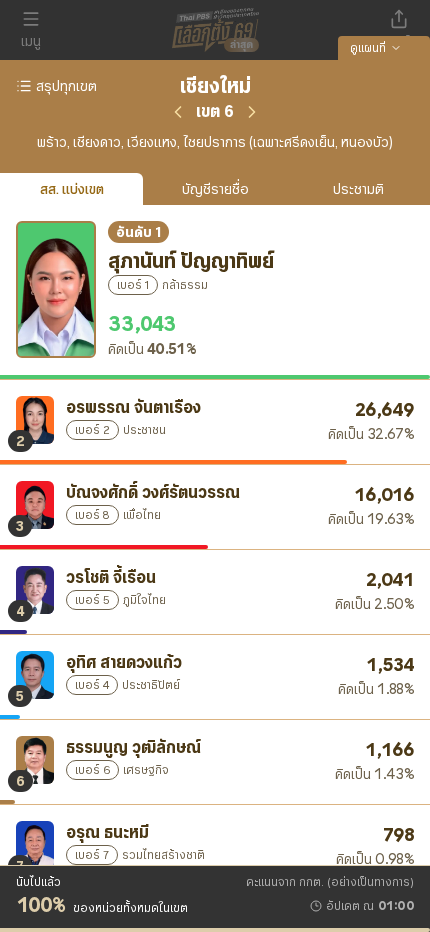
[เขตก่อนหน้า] (178, 112)
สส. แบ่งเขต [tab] (72, 189)
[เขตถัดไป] (252, 112)
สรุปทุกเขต (66, 86)
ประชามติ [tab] (358, 189)
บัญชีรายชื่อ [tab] (215, 189)
